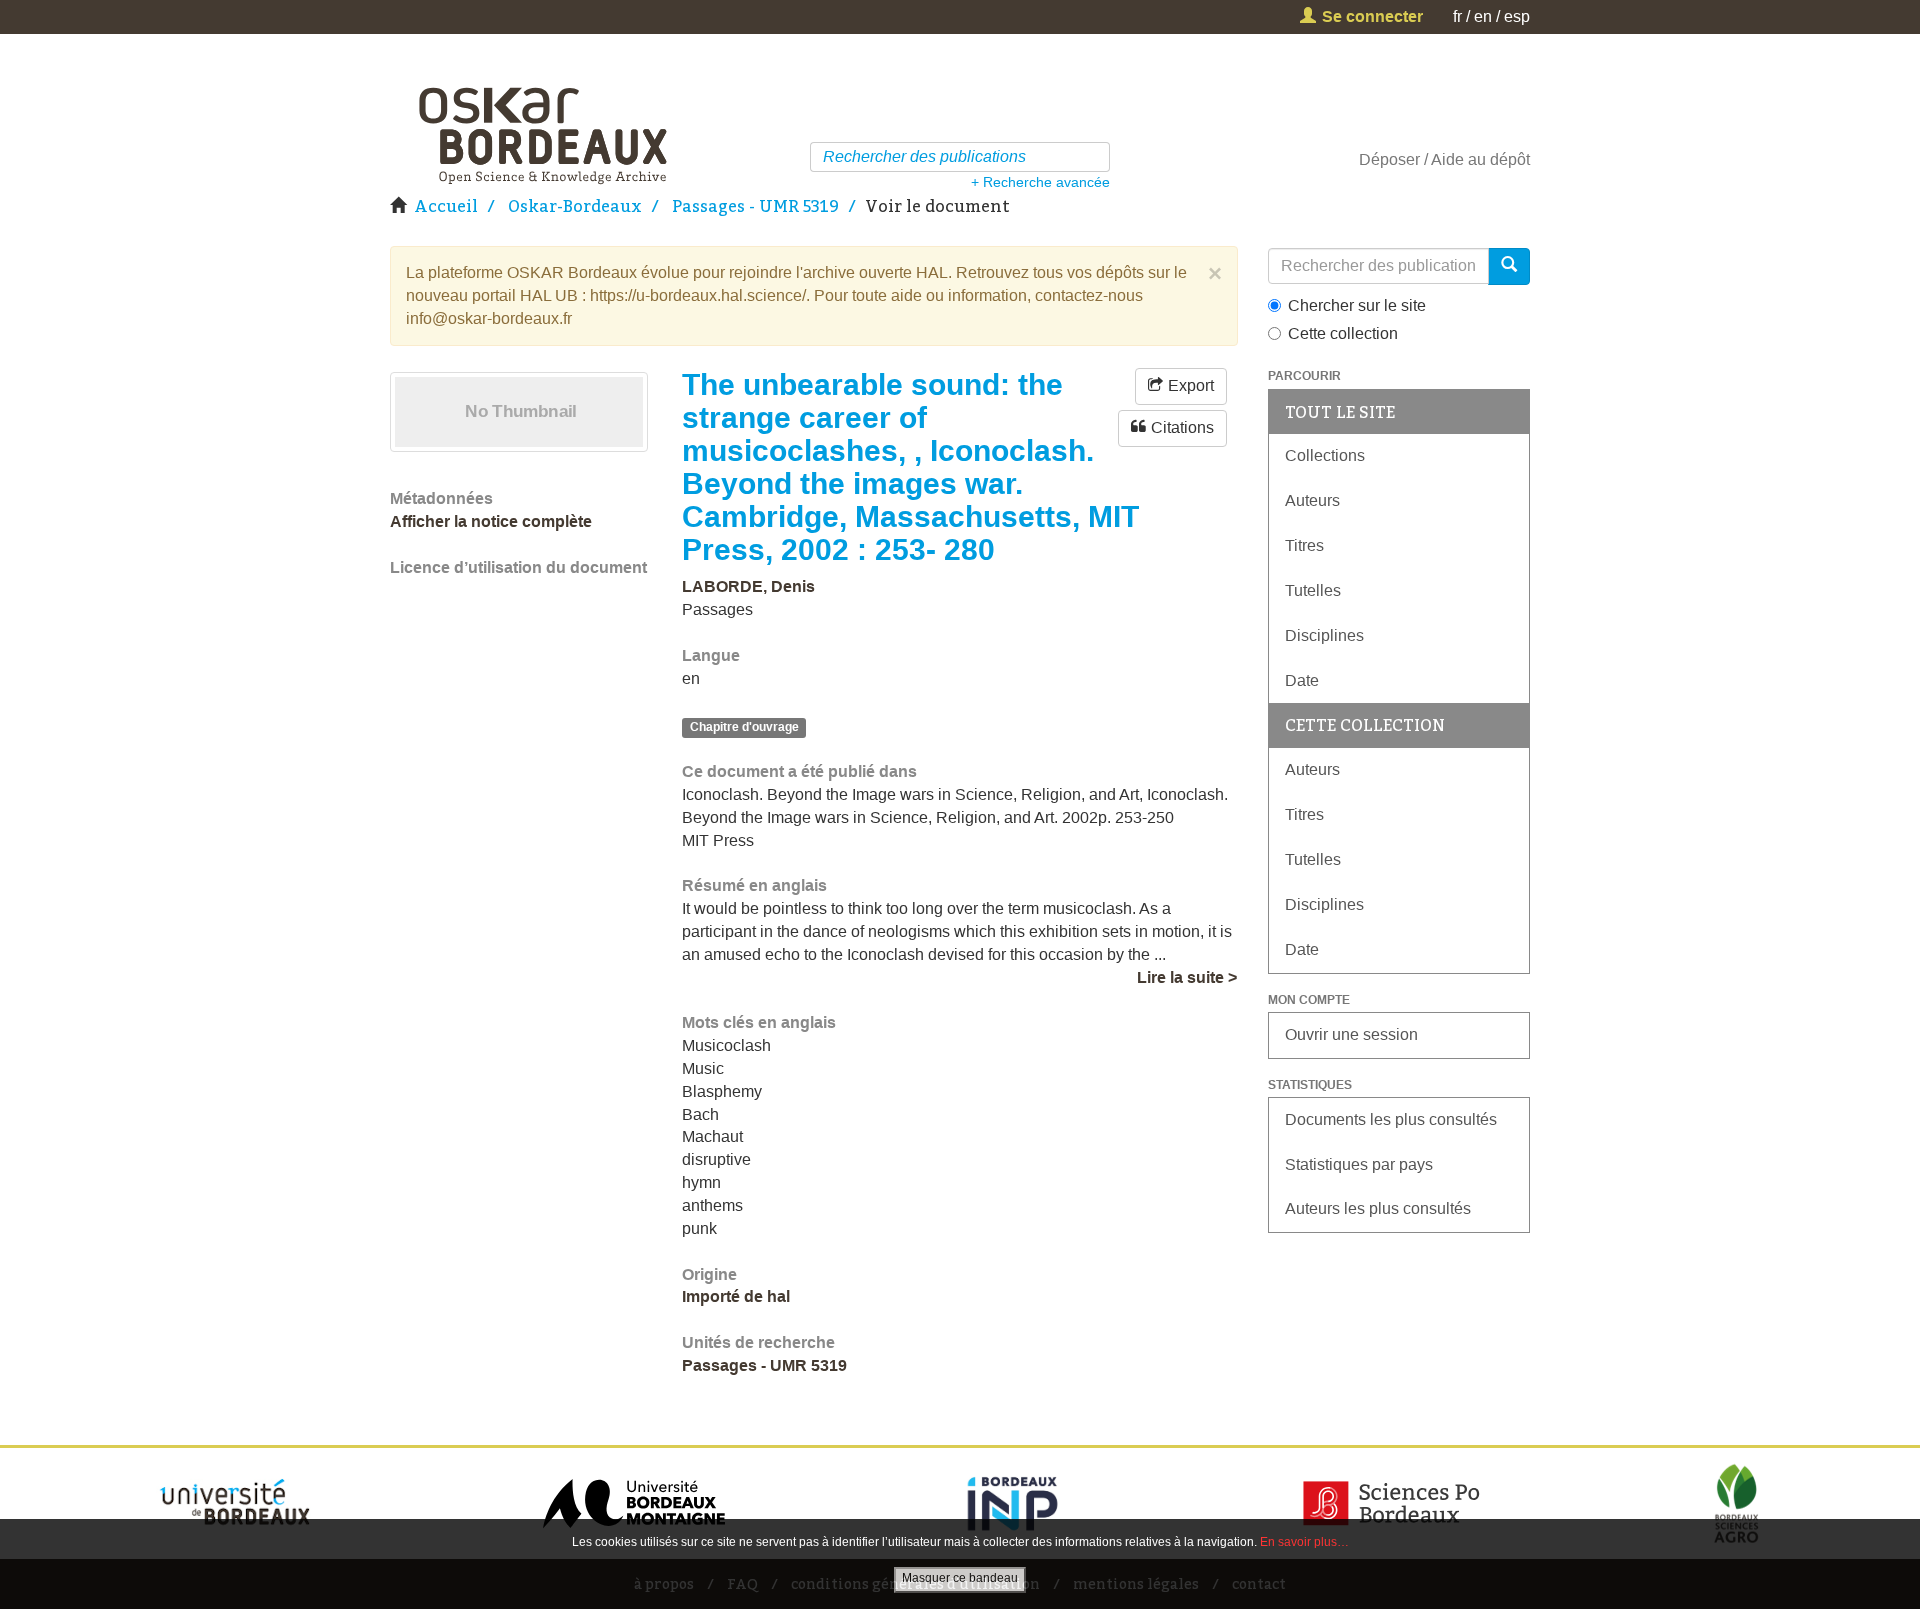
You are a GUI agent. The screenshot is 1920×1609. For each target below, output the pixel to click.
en (1483, 16)
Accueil (446, 206)
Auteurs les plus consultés (1378, 1208)
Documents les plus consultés (1391, 1119)
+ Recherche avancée (1040, 182)
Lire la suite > (1187, 977)
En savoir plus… (1304, 1542)
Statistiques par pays (1359, 1164)
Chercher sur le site (1357, 305)
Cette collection (1343, 333)
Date (1302, 680)
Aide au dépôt (1480, 159)
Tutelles (1313, 590)
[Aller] (1097, 157)
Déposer (1389, 159)
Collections (1325, 455)
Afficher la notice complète (491, 521)
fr (1457, 16)
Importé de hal (736, 1296)
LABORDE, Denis (748, 586)
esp (1517, 16)
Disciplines (1324, 635)
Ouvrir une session (1351, 1034)
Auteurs (1312, 500)
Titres (1304, 545)
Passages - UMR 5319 (755, 206)
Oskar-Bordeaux (575, 206)
